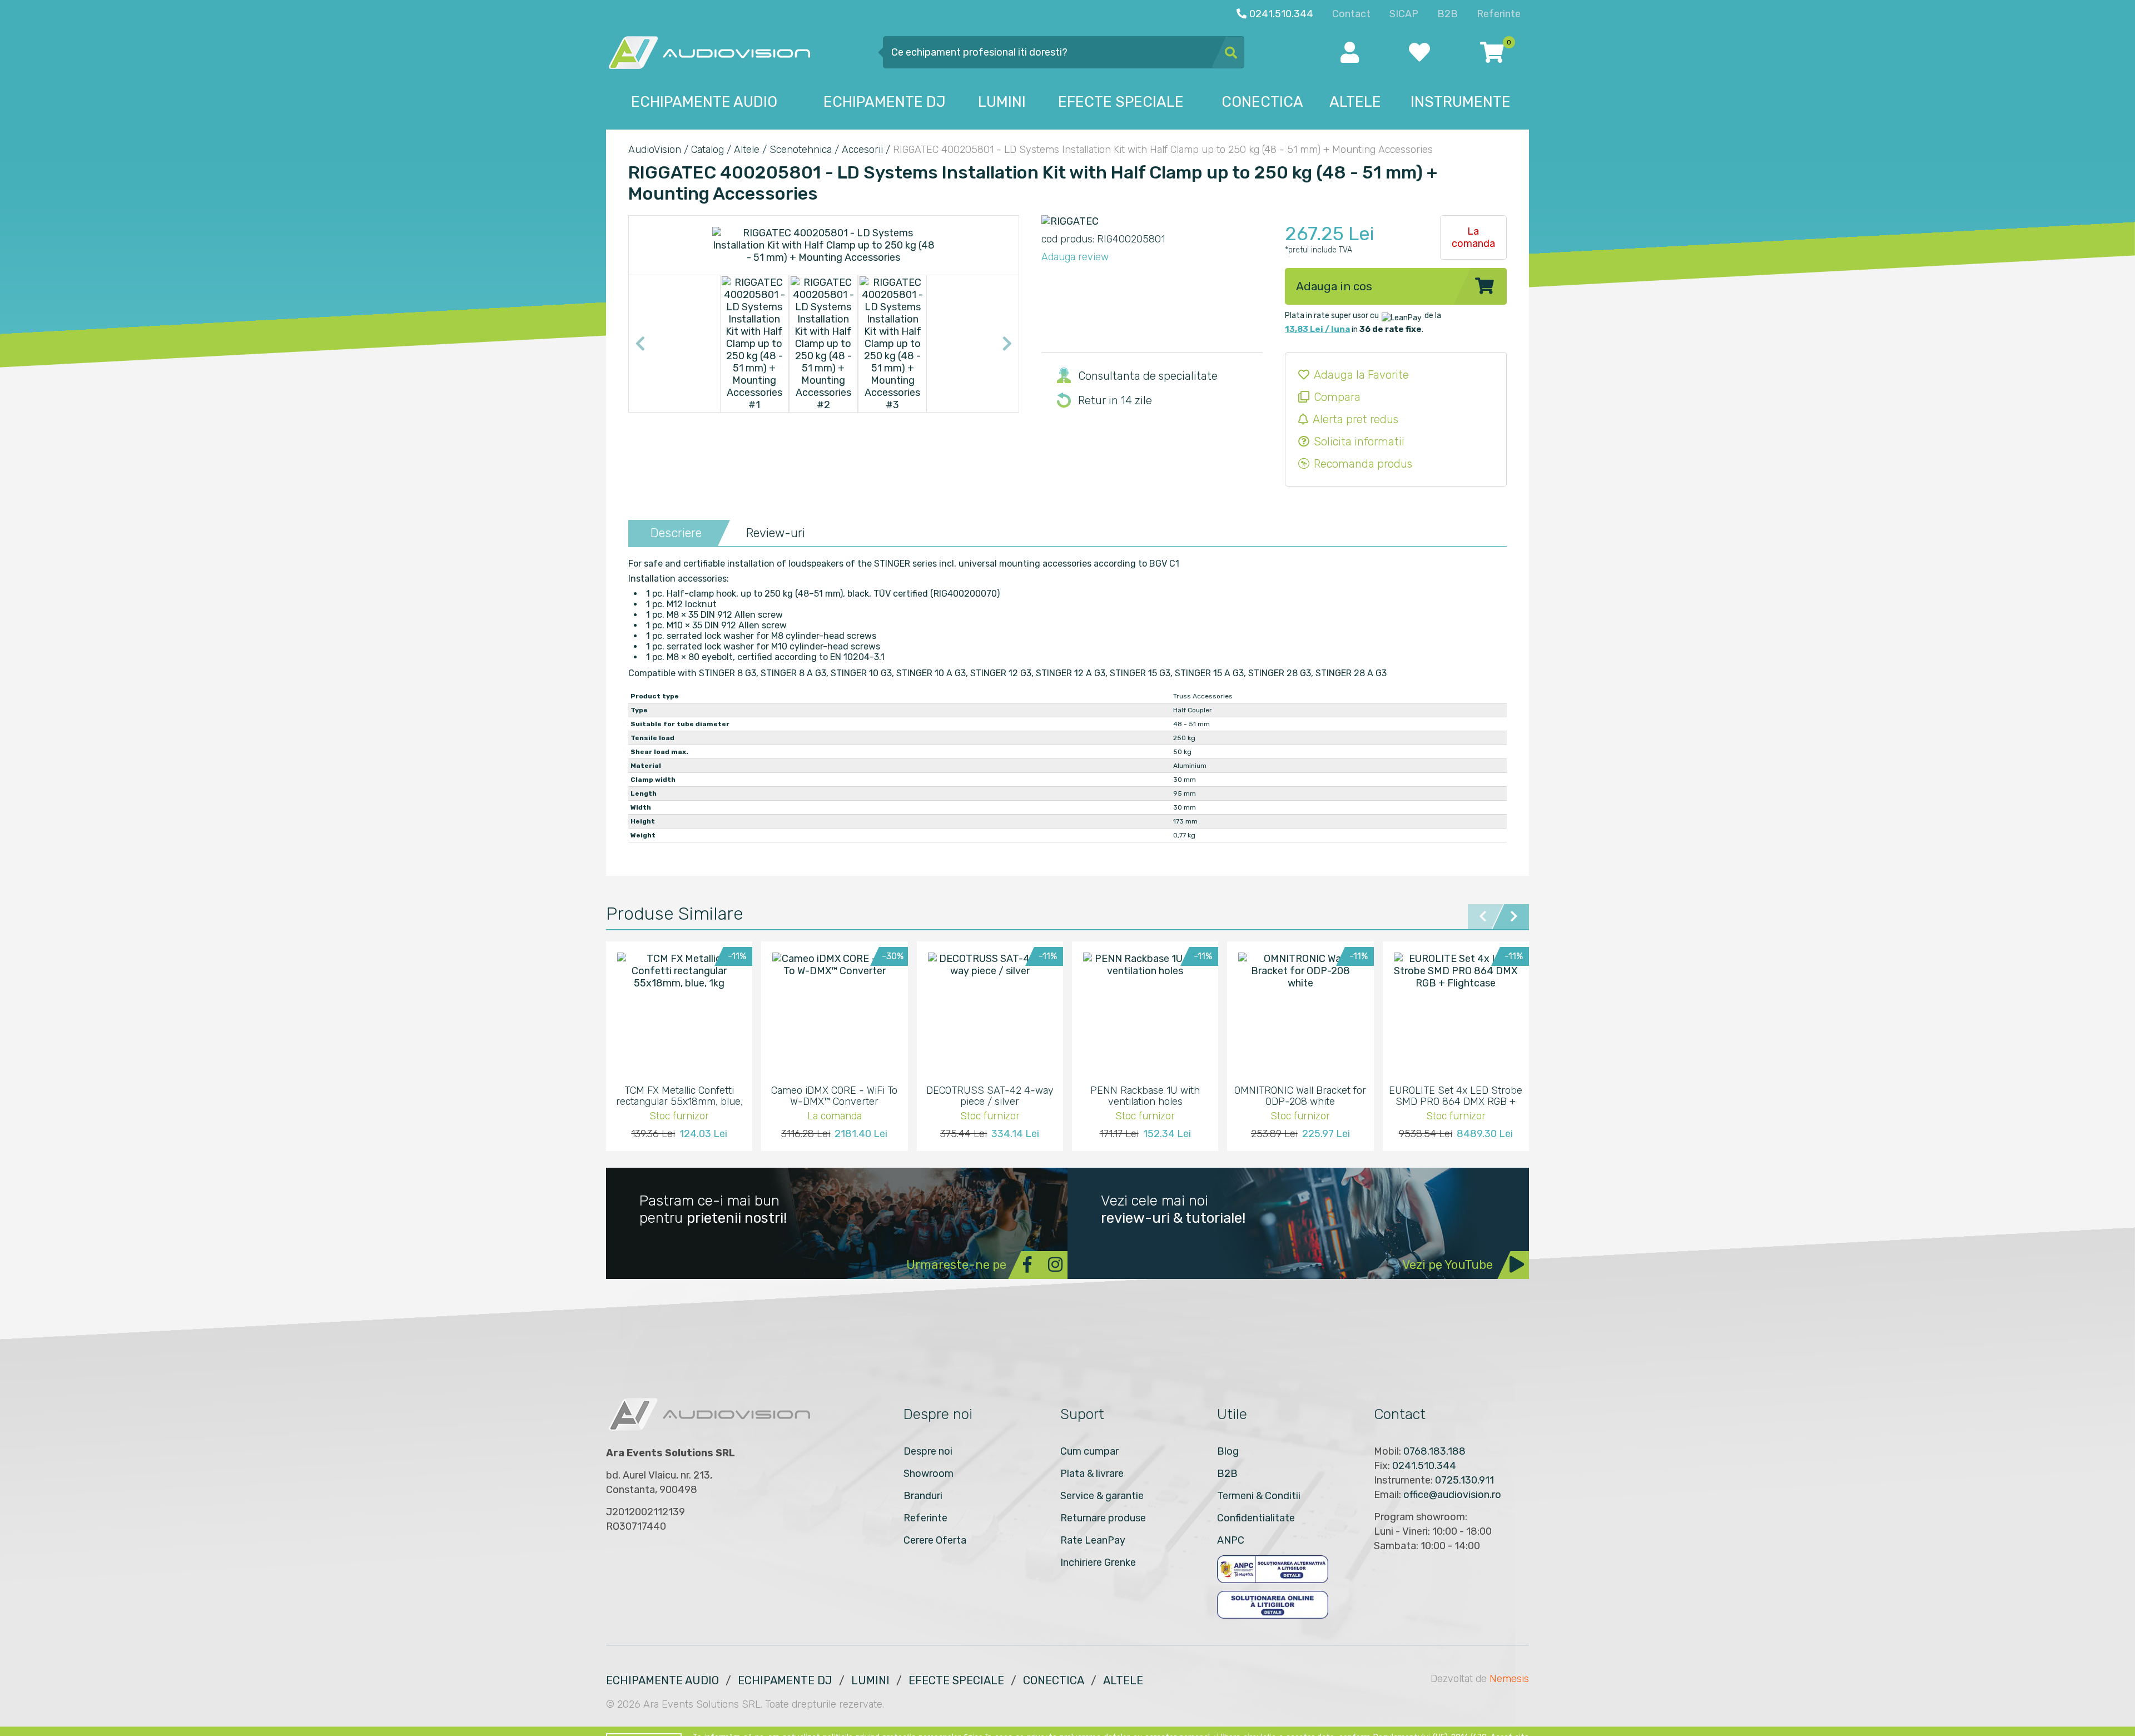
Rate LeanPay (1093, 1540)
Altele (747, 150)
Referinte (925, 1518)
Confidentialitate (1256, 1518)
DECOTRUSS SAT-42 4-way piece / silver (990, 1096)
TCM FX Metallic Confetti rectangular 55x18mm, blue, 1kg (679, 1096)
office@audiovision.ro (1452, 1495)
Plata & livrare (1092, 1474)
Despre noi (928, 1451)
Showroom (929, 1474)
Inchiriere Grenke (1098, 1563)
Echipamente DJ (785, 1680)
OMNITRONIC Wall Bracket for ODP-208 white (1300, 1096)
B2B (1227, 1474)
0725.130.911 (1464, 1480)
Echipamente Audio (662, 1680)
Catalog (707, 150)
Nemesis (1509, 1679)
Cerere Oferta (935, 1540)
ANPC (1231, 1540)
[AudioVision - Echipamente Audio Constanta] (709, 52)
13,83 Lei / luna (1317, 329)
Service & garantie (1102, 1496)
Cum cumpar (1089, 1451)
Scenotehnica (801, 150)
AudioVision (655, 150)
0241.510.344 (1424, 1466)
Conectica (1054, 1680)
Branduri (923, 1496)
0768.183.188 (1434, 1451)
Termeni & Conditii (1259, 1496)
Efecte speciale (956, 1680)
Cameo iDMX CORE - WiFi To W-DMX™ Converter (834, 1096)
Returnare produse (1103, 1518)
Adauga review (1075, 257)
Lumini (870, 1680)
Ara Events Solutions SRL (702, 1704)
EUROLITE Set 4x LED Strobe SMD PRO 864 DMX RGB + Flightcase (1456, 1096)
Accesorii (862, 150)
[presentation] (640, 344)
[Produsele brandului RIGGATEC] (1070, 221)
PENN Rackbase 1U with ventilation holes (1145, 1096)
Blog (1228, 1451)
